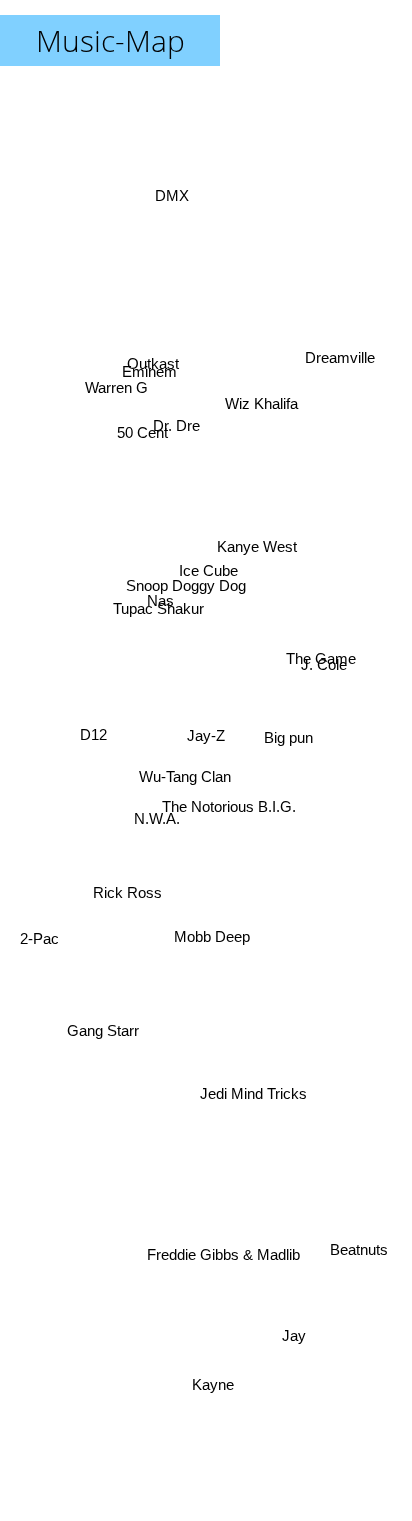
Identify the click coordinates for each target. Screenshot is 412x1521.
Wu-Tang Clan (185, 790)
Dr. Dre (176, 419)
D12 (86, 624)
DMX (170, 192)
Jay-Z (206, 735)
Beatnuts (356, 1261)
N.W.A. (156, 816)
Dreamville (342, 368)
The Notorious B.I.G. (229, 812)
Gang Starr (109, 1054)
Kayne (220, 1382)
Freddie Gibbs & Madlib (222, 1251)
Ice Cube (210, 573)
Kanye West (255, 552)
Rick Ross (125, 936)
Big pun (288, 720)
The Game (320, 650)
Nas (160, 605)
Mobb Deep (209, 938)
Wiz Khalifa (264, 382)
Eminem (151, 377)
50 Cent (141, 434)
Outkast (151, 360)
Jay (288, 1343)
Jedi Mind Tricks (251, 1102)
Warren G (114, 394)
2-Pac (42, 963)
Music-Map (110, 40)
